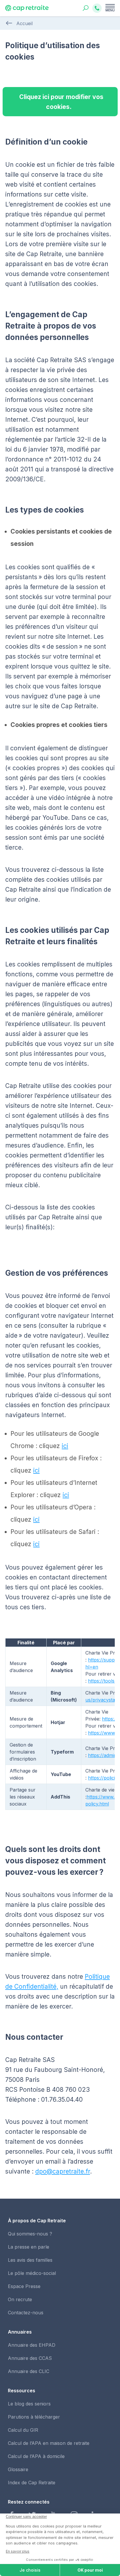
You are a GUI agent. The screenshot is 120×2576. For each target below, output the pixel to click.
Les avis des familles (30, 2260)
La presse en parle (29, 2247)
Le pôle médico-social (32, 2273)
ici (65, 1446)
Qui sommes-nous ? (30, 2234)
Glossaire (18, 2469)
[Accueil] (9, 23)
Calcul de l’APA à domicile (36, 2456)
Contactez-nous (26, 2313)
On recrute (20, 2299)
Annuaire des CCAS (30, 2358)
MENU (110, 10)
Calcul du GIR (23, 2430)
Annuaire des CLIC (29, 2371)
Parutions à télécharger (34, 2417)
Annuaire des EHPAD (32, 2345)
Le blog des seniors (29, 2404)
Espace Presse (24, 2286)
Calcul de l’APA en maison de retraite (49, 2443)
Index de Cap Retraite (32, 2483)
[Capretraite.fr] (27, 10)
